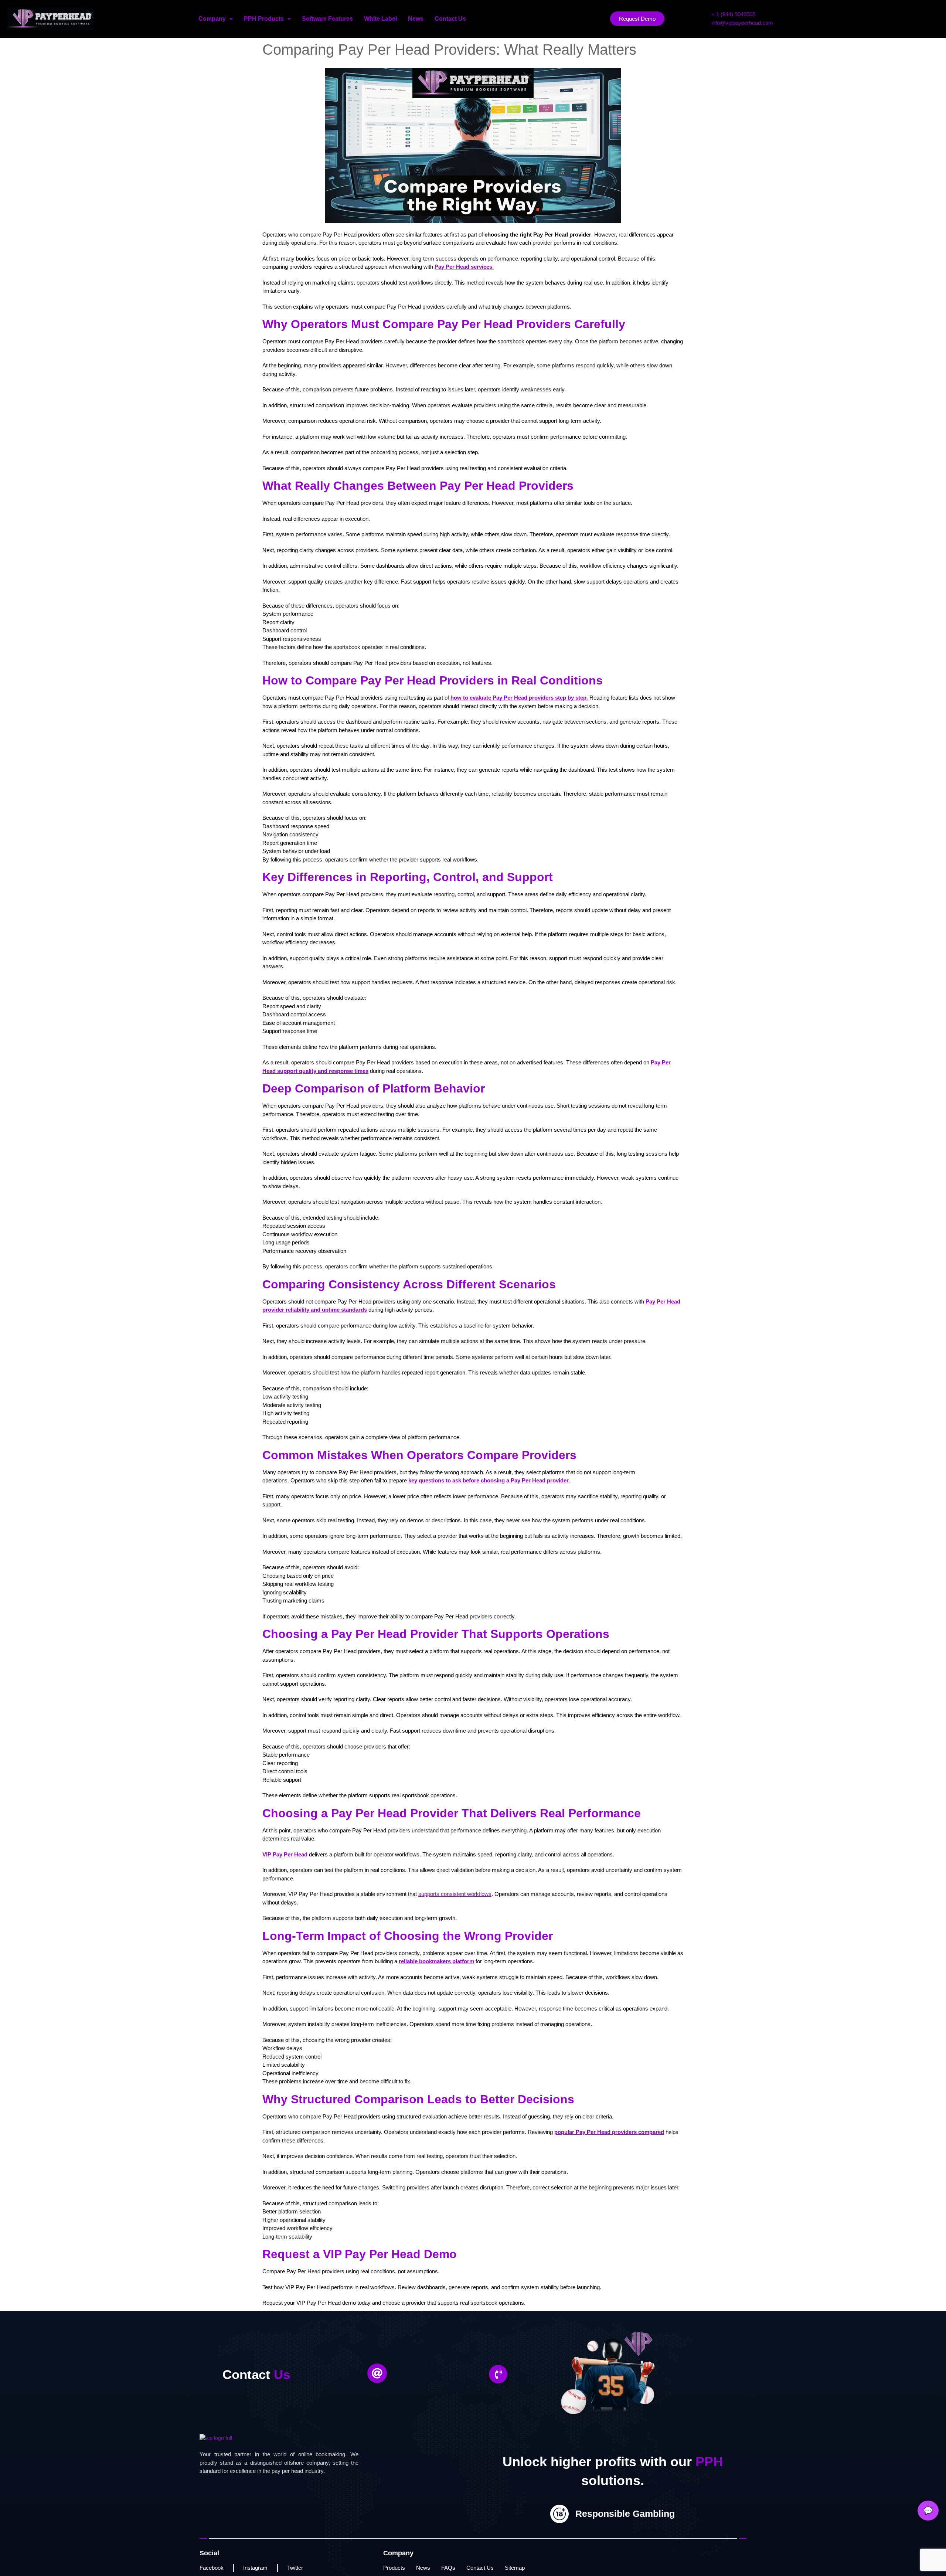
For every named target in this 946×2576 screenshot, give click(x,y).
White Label (380, 19)
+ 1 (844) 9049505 (733, 14)
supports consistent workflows (455, 1894)
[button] (216, 19)
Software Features (327, 19)
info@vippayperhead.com (742, 23)
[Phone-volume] (498, 2374)
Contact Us (450, 19)
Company (212, 19)
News (416, 19)
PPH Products (264, 19)
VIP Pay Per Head (285, 1854)
